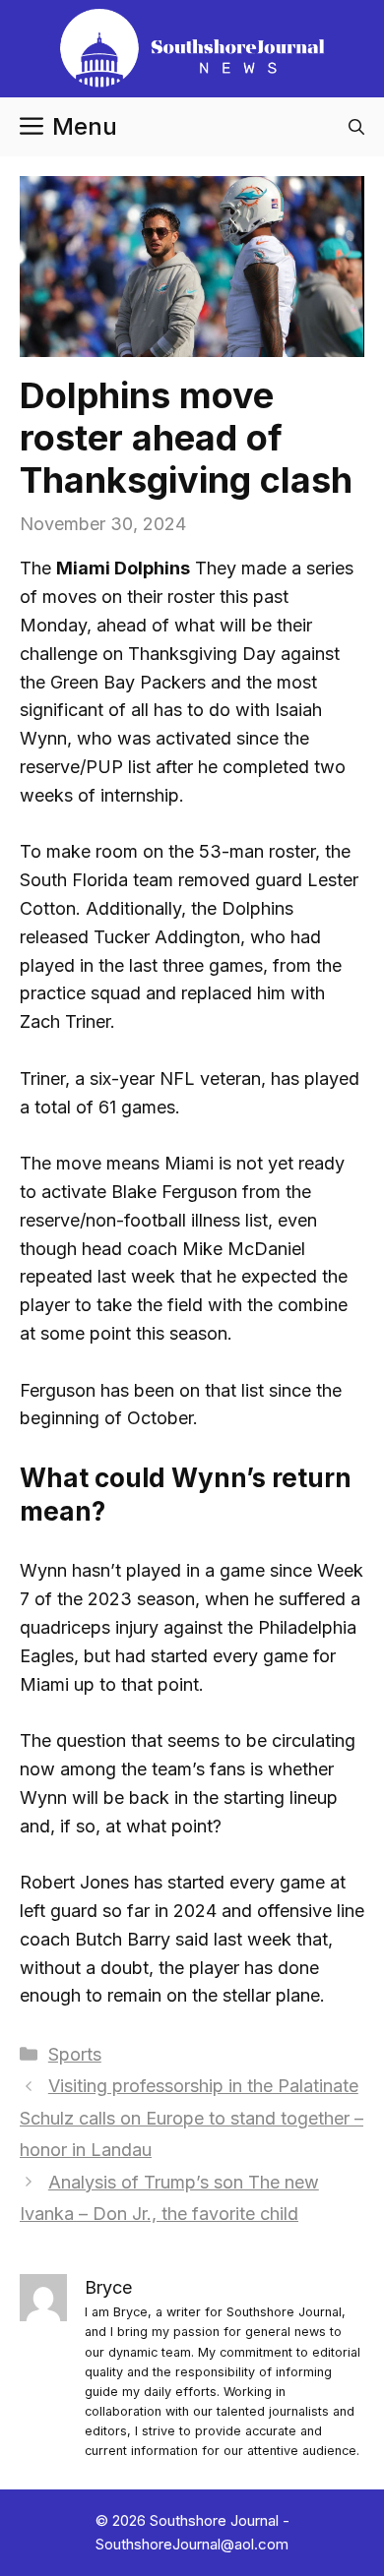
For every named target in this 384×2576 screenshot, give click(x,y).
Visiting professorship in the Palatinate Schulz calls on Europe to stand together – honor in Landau (192, 2118)
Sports (75, 2054)
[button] (356, 127)
